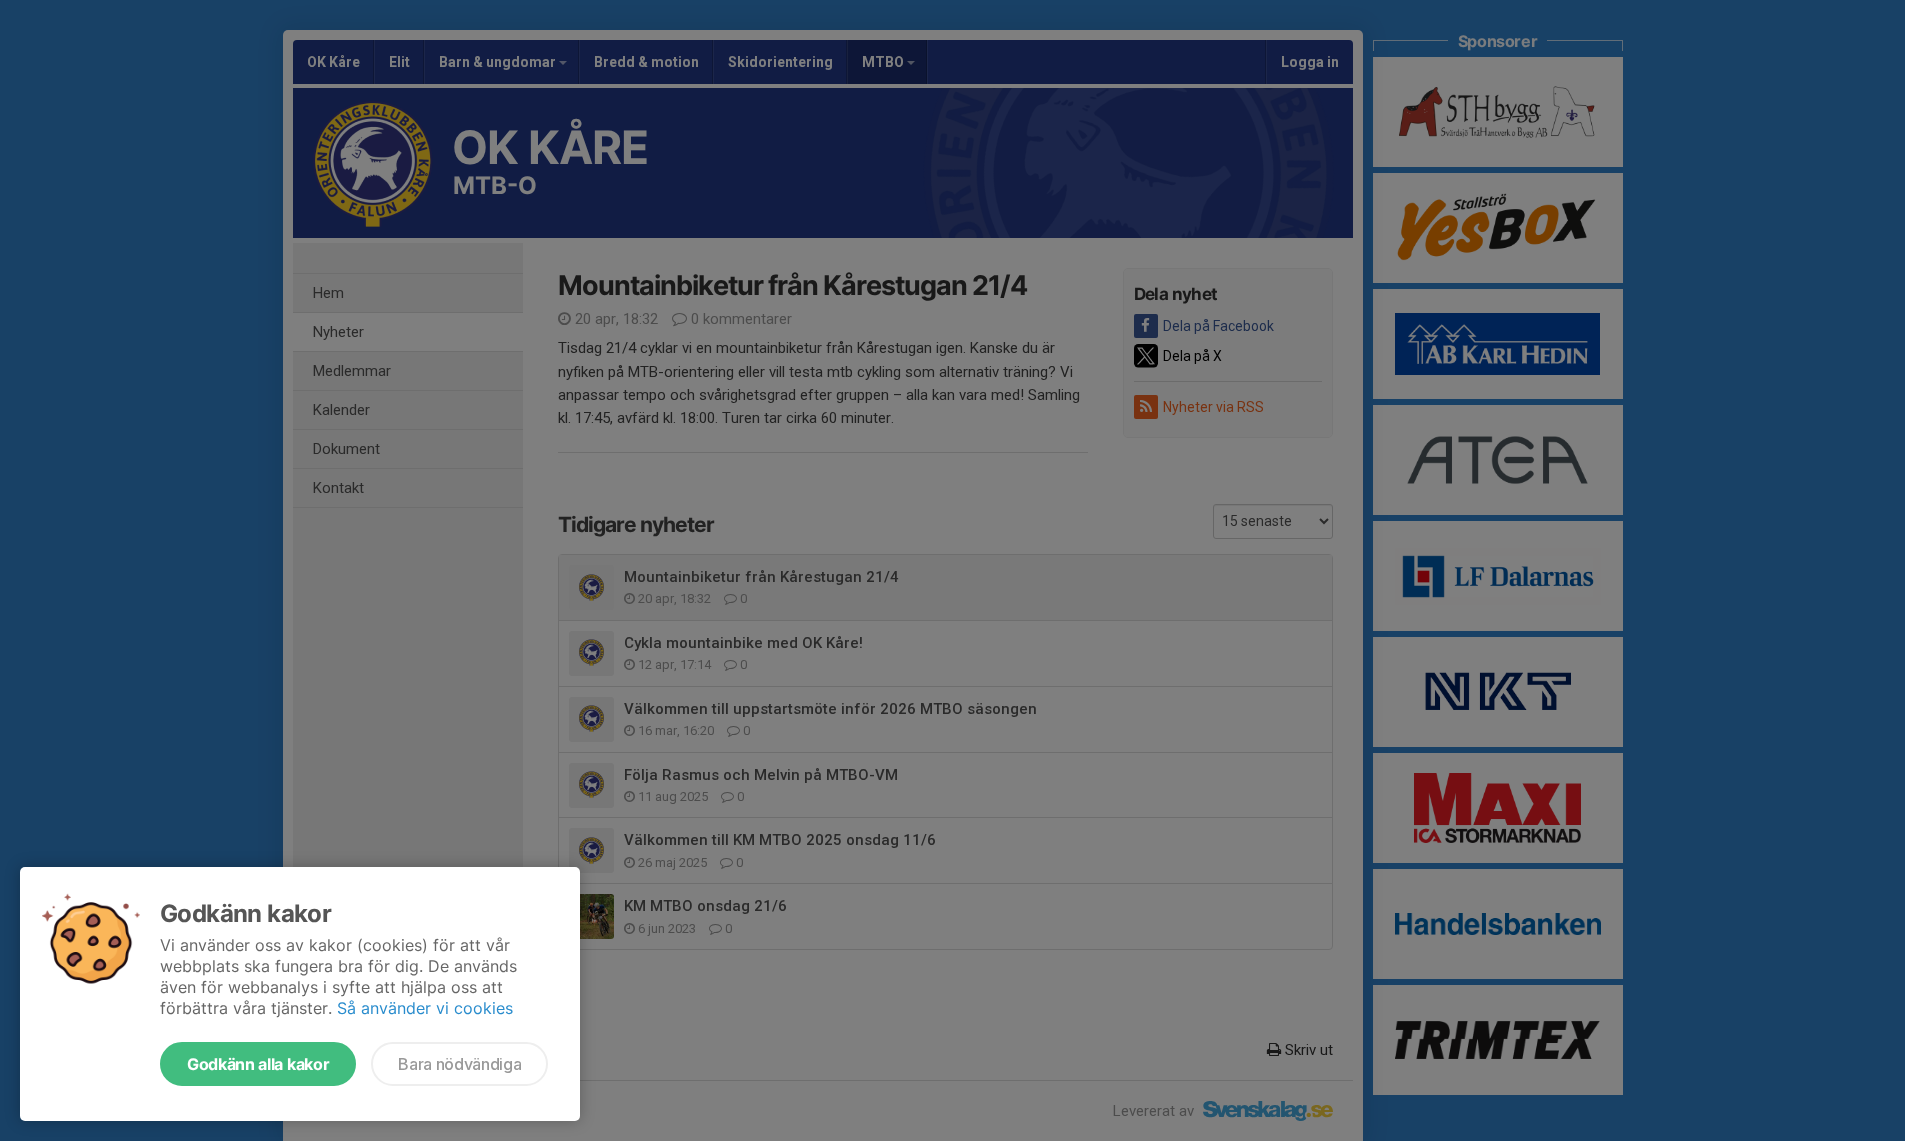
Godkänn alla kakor (258, 1064)
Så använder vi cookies (425, 1008)
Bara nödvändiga (459, 1064)
